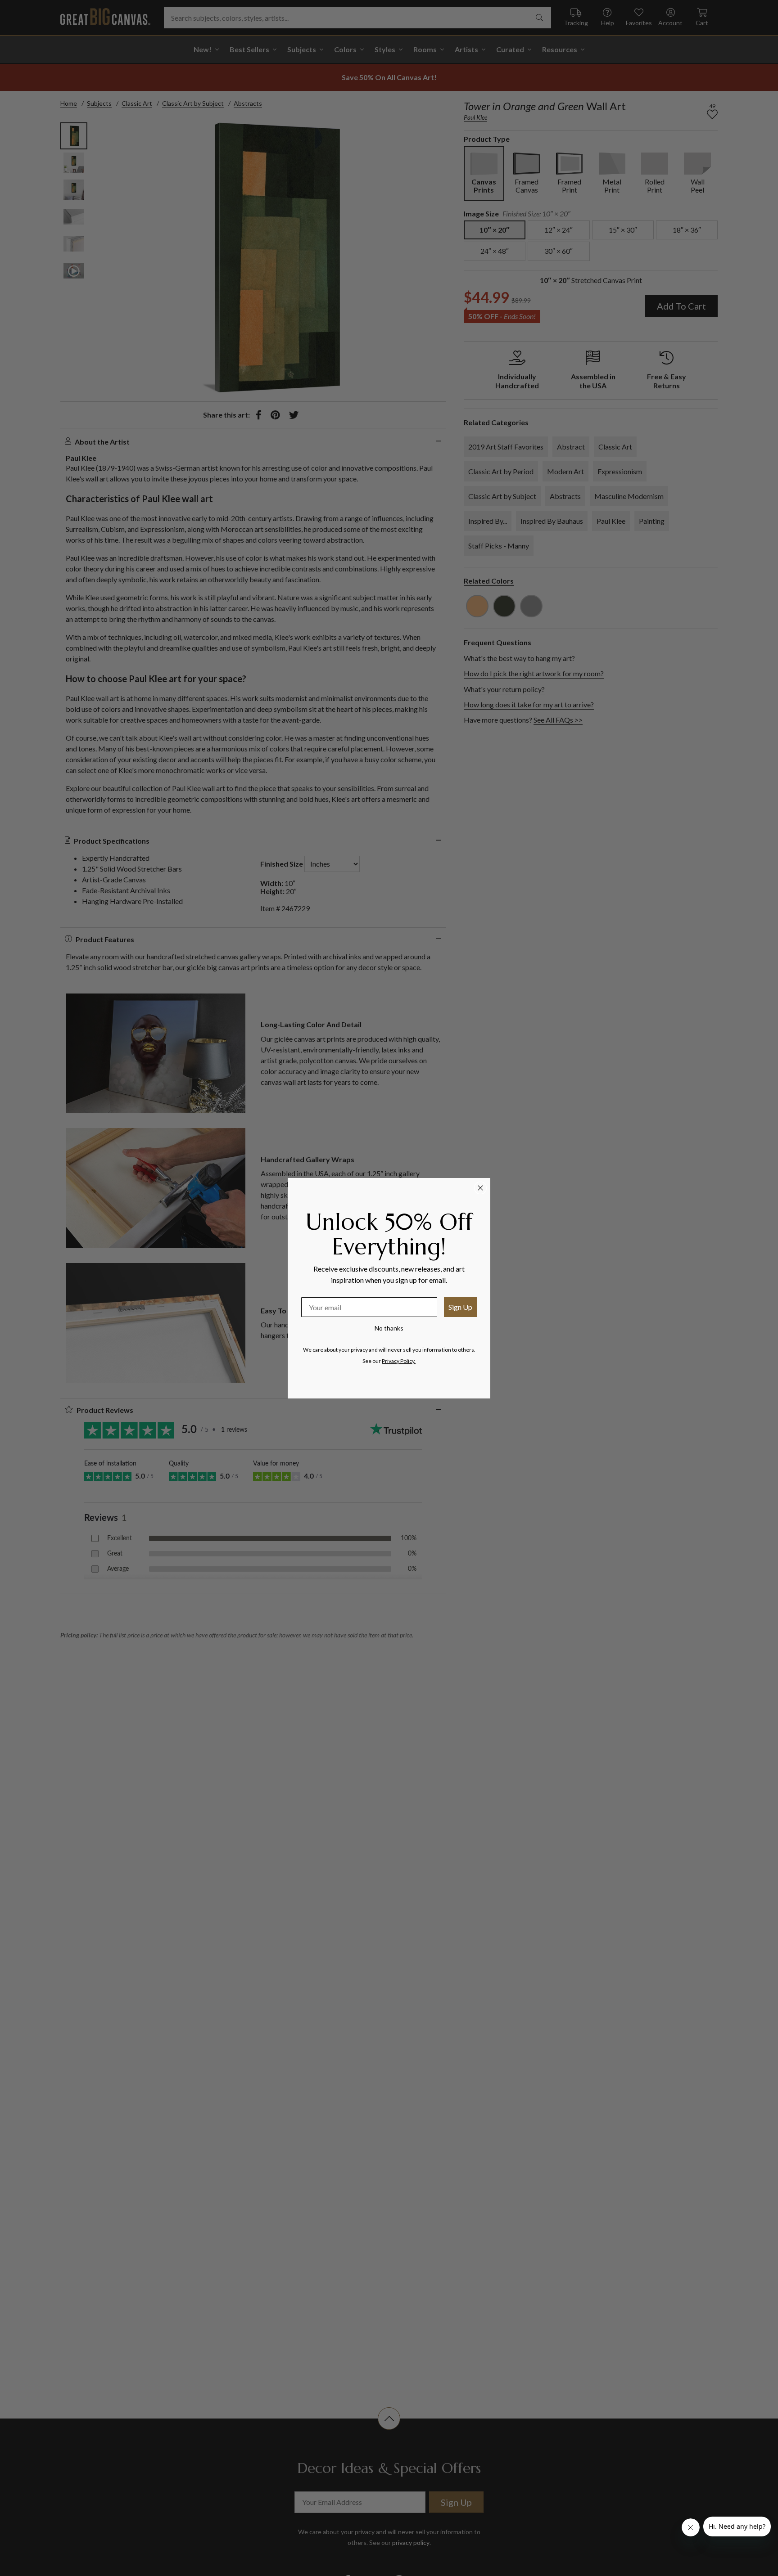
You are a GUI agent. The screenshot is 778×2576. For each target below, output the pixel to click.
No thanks (389, 1328)
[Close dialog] (480, 1188)
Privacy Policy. (399, 1361)
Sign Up (460, 1307)
